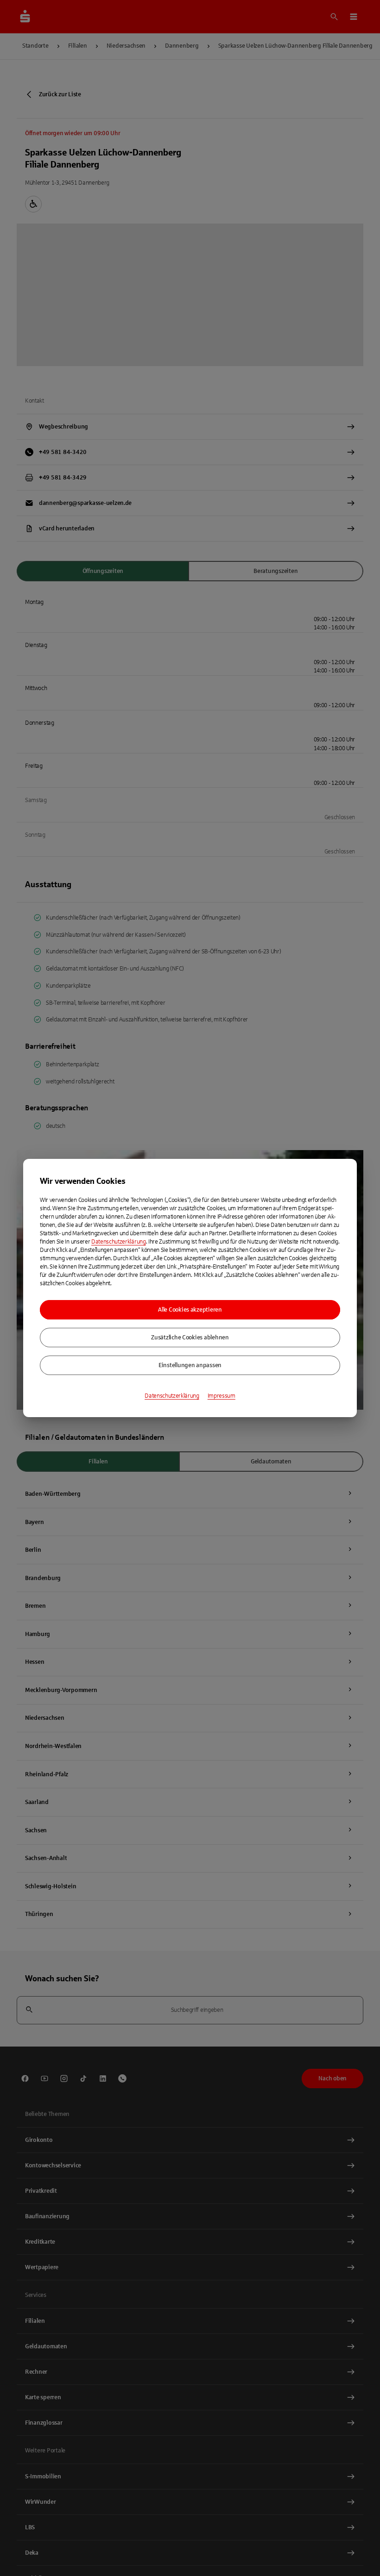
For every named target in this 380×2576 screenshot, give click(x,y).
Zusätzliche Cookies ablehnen (190, 1338)
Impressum (222, 1396)
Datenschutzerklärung (119, 1242)
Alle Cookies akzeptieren (190, 1310)
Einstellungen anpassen (190, 1365)
